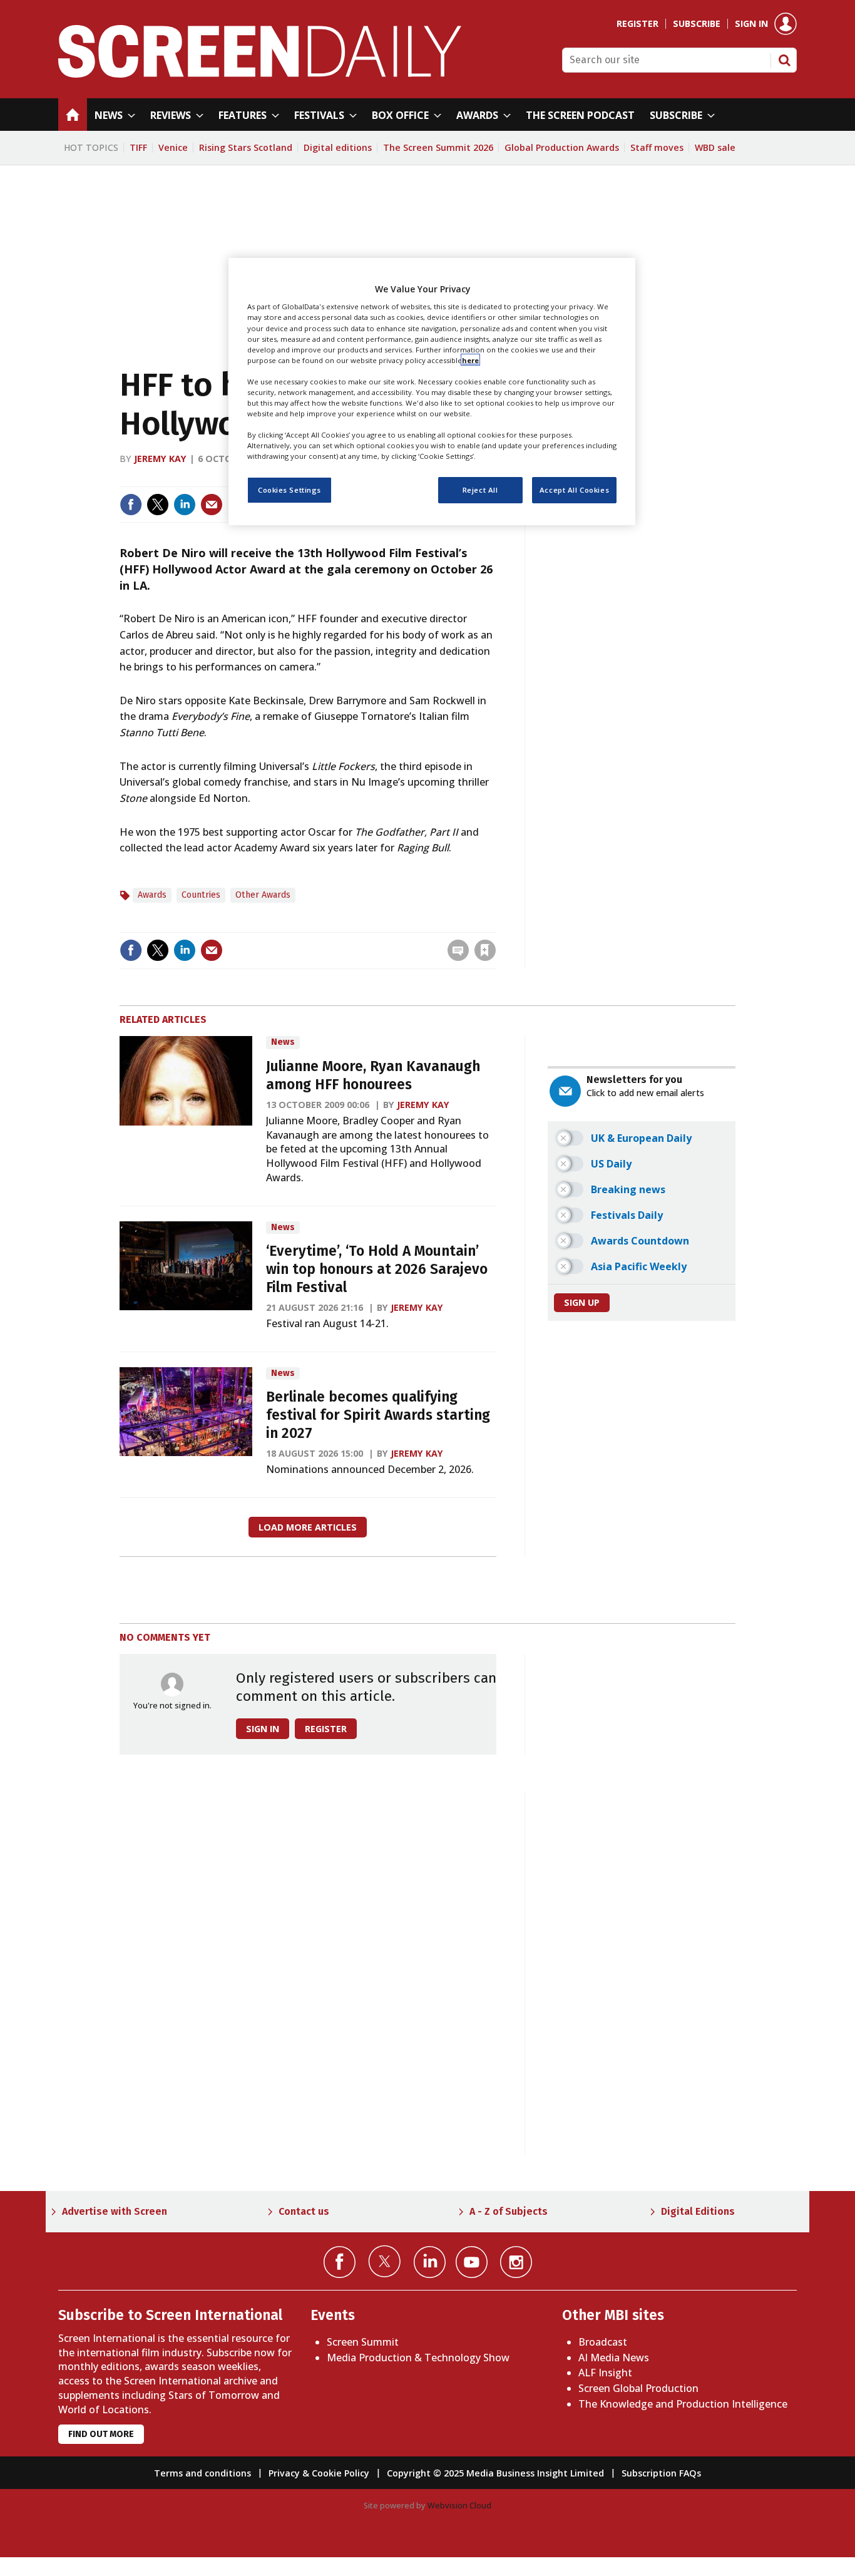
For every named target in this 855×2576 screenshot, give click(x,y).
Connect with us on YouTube (472, 2262)
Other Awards (263, 895)
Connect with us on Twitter (385, 2261)
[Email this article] (212, 505)
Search (784, 60)
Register (637, 24)
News (283, 1042)
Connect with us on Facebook (340, 2262)
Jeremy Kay (160, 459)
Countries (201, 895)
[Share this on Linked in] (185, 505)
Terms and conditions (202, 2473)
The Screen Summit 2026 (438, 147)
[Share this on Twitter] (158, 505)
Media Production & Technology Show (418, 2358)
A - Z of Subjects (509, 2211)
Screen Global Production (638, 2388)
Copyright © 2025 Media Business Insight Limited (495, 2473)
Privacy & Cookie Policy (319, 2473)
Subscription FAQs (661, 2473)
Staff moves (657, 147)
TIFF (138, 147)
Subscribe (697, 24)
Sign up (582, 1302)
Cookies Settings (289, 490)
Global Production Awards (562, 147)
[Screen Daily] (260, 74)
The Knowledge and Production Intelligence (683, 2404)
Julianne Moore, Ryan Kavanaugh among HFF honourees (373, 1075)
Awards (152, 895)
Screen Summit (363, 2342)
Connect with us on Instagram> (516, 2262)
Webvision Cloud (459, 2505)
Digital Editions (698, 2211)
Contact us (304, 2211)
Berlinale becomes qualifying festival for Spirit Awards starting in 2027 (378, 1415)
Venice (173, 147)
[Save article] (485, 950)
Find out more (101, 2434)
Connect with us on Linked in (430, 2262)
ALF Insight (605, 2373)
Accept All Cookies (574, 490)
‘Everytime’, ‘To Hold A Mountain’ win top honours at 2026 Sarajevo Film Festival (377, 1269)
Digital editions (338, 147)
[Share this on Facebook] (131, 505)
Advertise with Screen (115, 2211)
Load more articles (308, 1527)
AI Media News (614, 2358)
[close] (495, 924)
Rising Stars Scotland (246, 147)
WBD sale (715, 147)
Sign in (751, 24)
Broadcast (603, 2342)
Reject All (480, 490)
